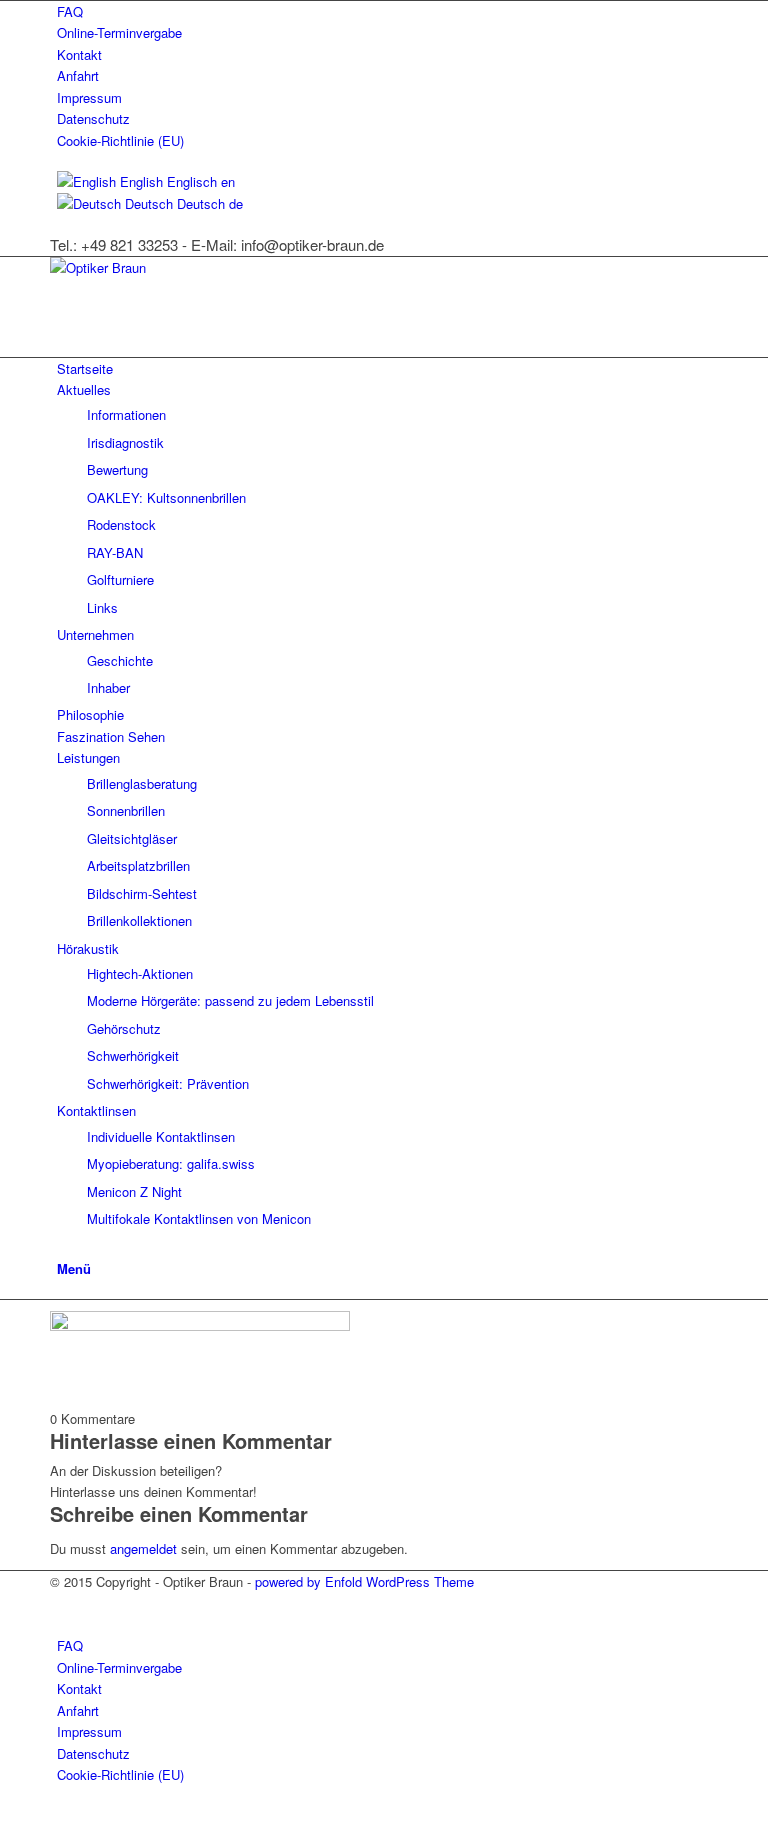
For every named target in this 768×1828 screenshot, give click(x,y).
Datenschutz (93, 118)
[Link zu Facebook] (62, 1603)
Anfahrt (78, 75)
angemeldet (143, 1548)
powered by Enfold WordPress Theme (364, 1581)
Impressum (89, 97)
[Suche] (62, 1245)
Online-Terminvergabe (119, 32)
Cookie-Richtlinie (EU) (120, 140)
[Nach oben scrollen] (5, 1815)
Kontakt (79, 54)
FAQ (70, 11)
